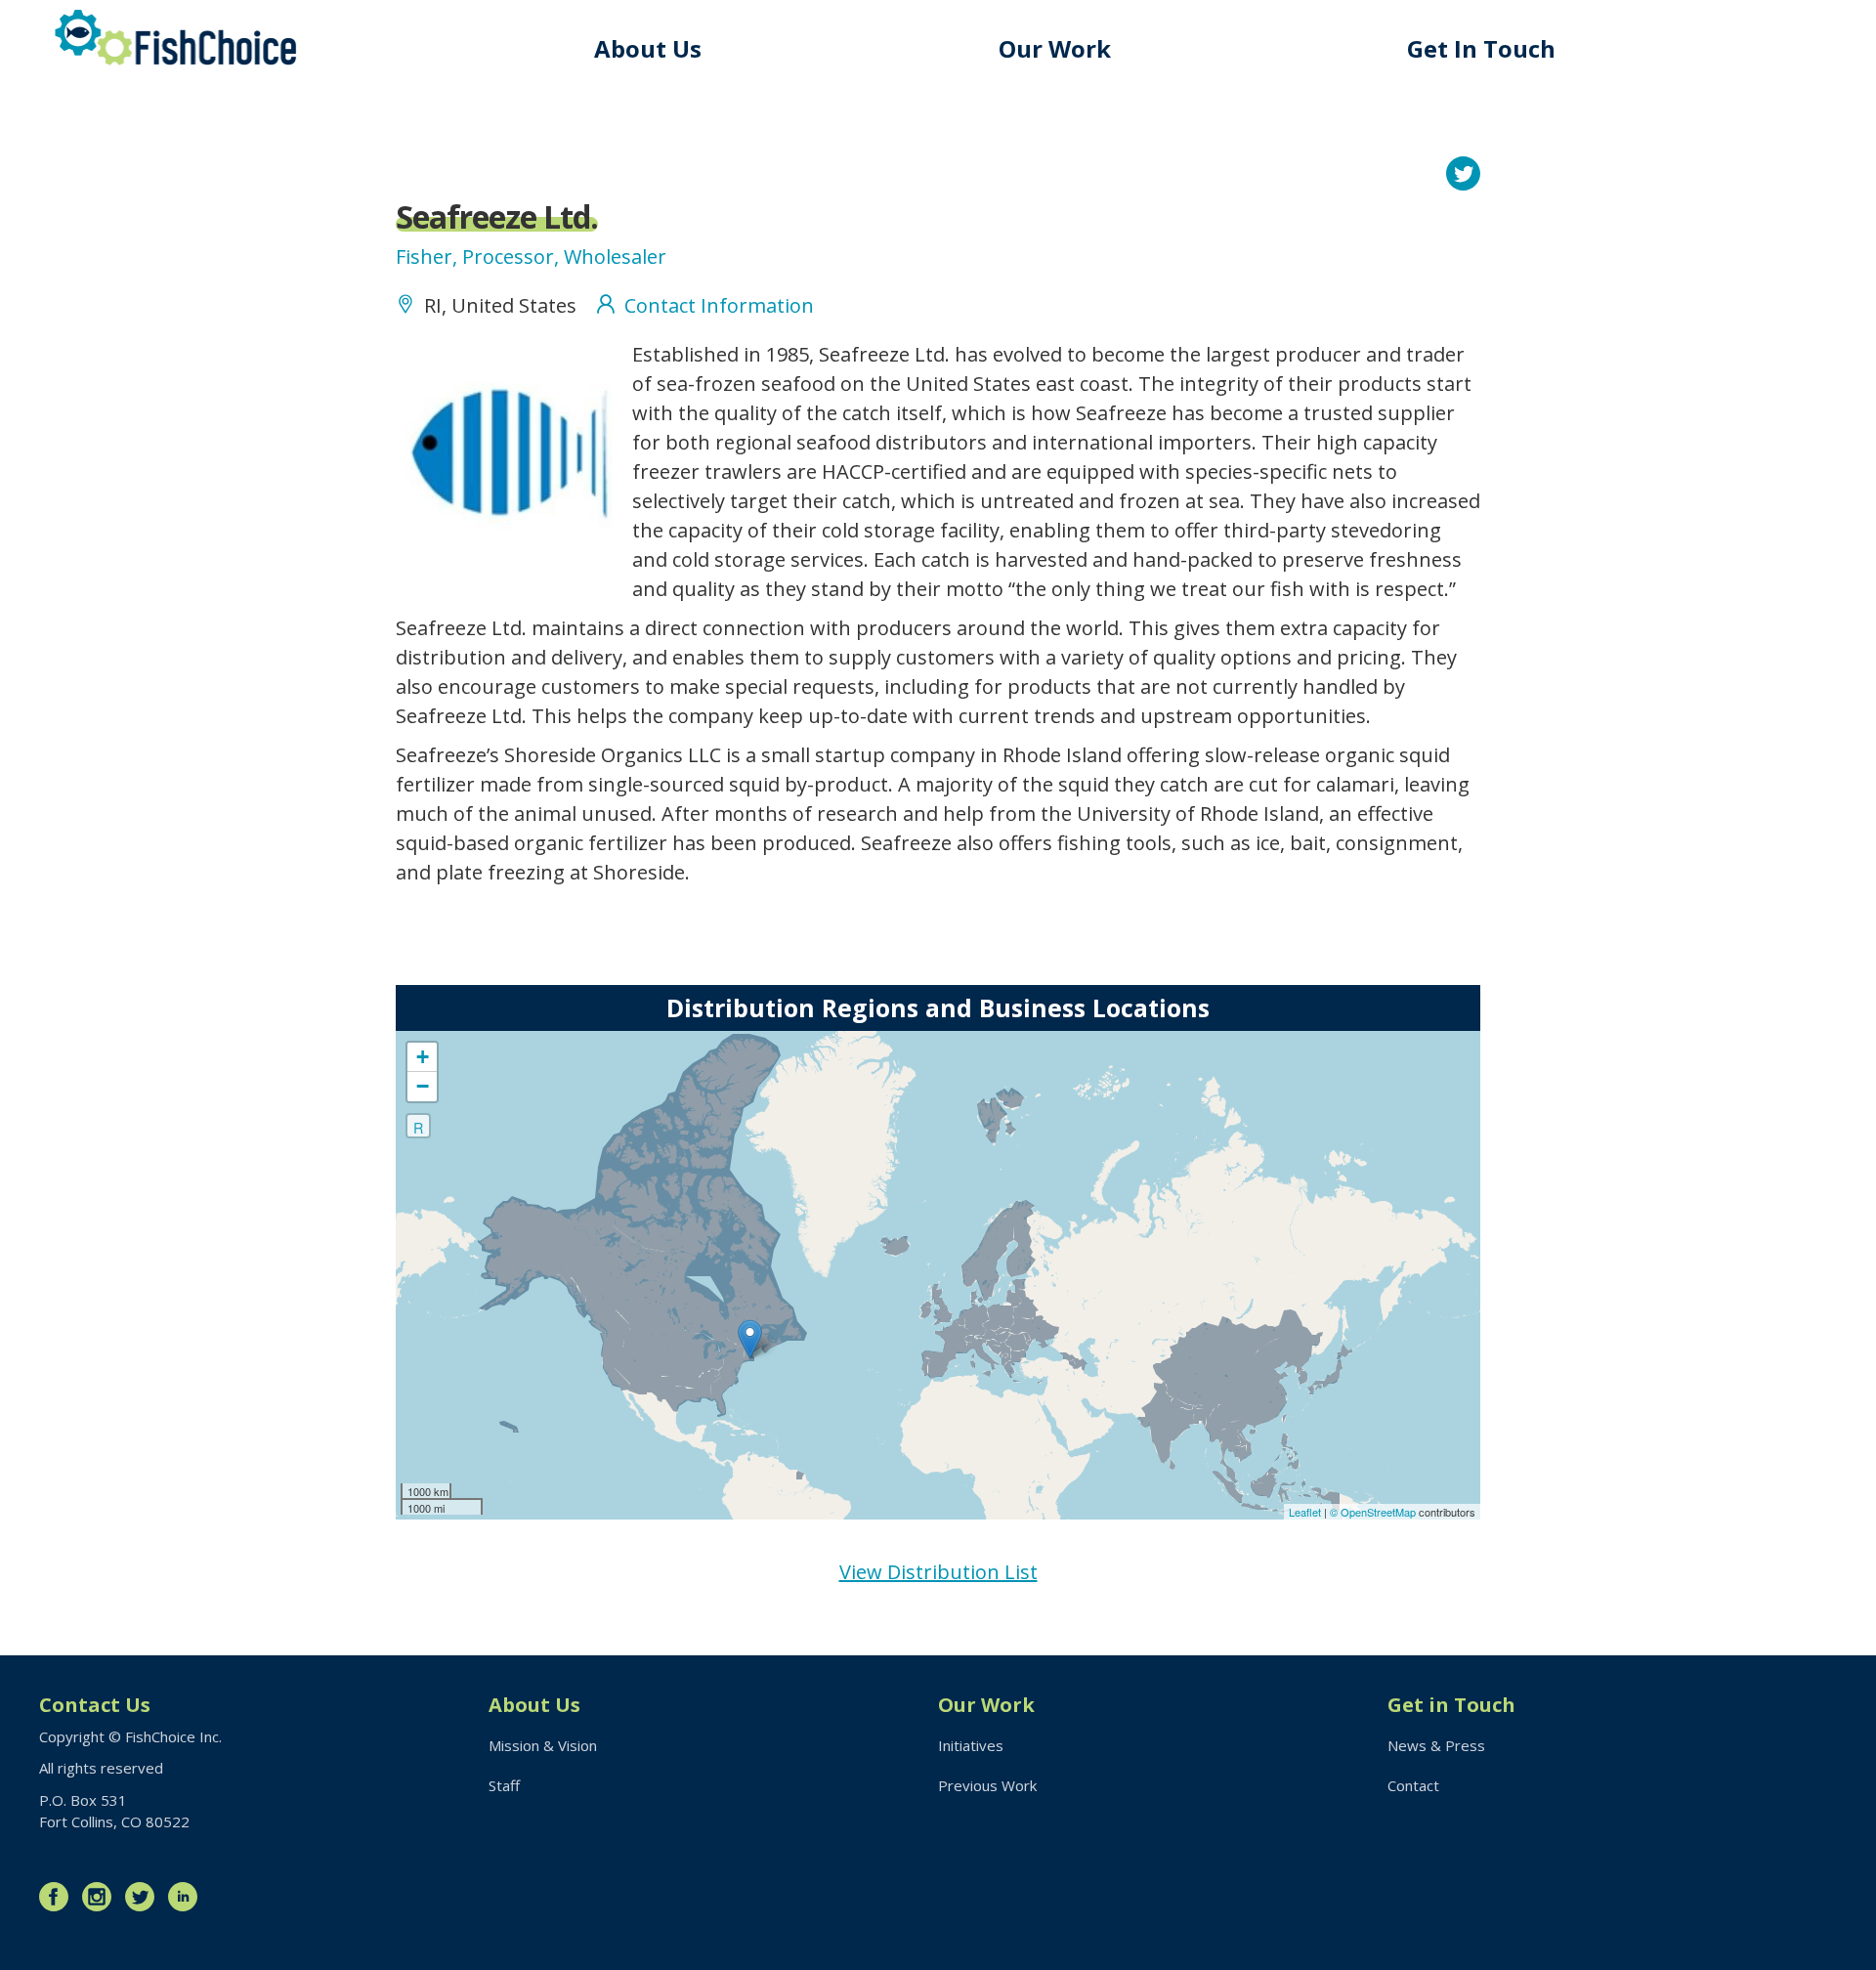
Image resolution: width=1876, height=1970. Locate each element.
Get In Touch (1481, 48)
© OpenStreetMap (1374, 1512)
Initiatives (971, 1745)
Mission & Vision (543, 1745)
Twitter (145, 1897)
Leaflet (1305, 1512)
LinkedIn (188, 1897)
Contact (1413, 1785)
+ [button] (423, 1057)
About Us (648, 48)
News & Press (1436, 1745)
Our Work (1055, 48)
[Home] (176, 38)
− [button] (423, 1086)
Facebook (59, 1897)
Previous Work (987, 1785)
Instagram (102, 1897)
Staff (504, 1785)
